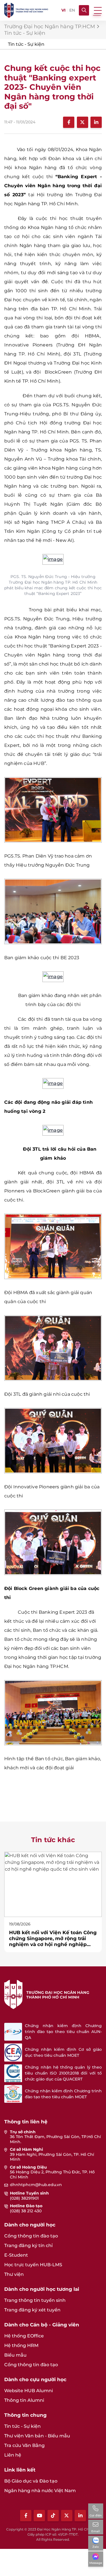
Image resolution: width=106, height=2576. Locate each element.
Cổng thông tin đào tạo (31, 2236)
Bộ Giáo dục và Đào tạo (31, 2481)
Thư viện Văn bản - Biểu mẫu (37, 2436)
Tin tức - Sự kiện (26, 44)
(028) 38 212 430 (26, 2211)
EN (72, 10)
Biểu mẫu (15, 2355)
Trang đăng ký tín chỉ (28, 2245)
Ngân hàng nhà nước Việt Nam (40, 2491)
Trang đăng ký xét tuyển (32, 2310)
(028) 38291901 (24, 2198)
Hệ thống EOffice (24, 2336)
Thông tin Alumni (24, 2400)
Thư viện (14, 2274)
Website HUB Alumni (29, 2391)
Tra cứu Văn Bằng (24, 2445)
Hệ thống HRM (21, 2345)
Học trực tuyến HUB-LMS (33, 2265)
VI (63, 10)
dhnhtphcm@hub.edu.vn (36, 2185)
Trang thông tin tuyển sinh (35, 2300)
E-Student (16, 2255)
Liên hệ (13, 2455)
